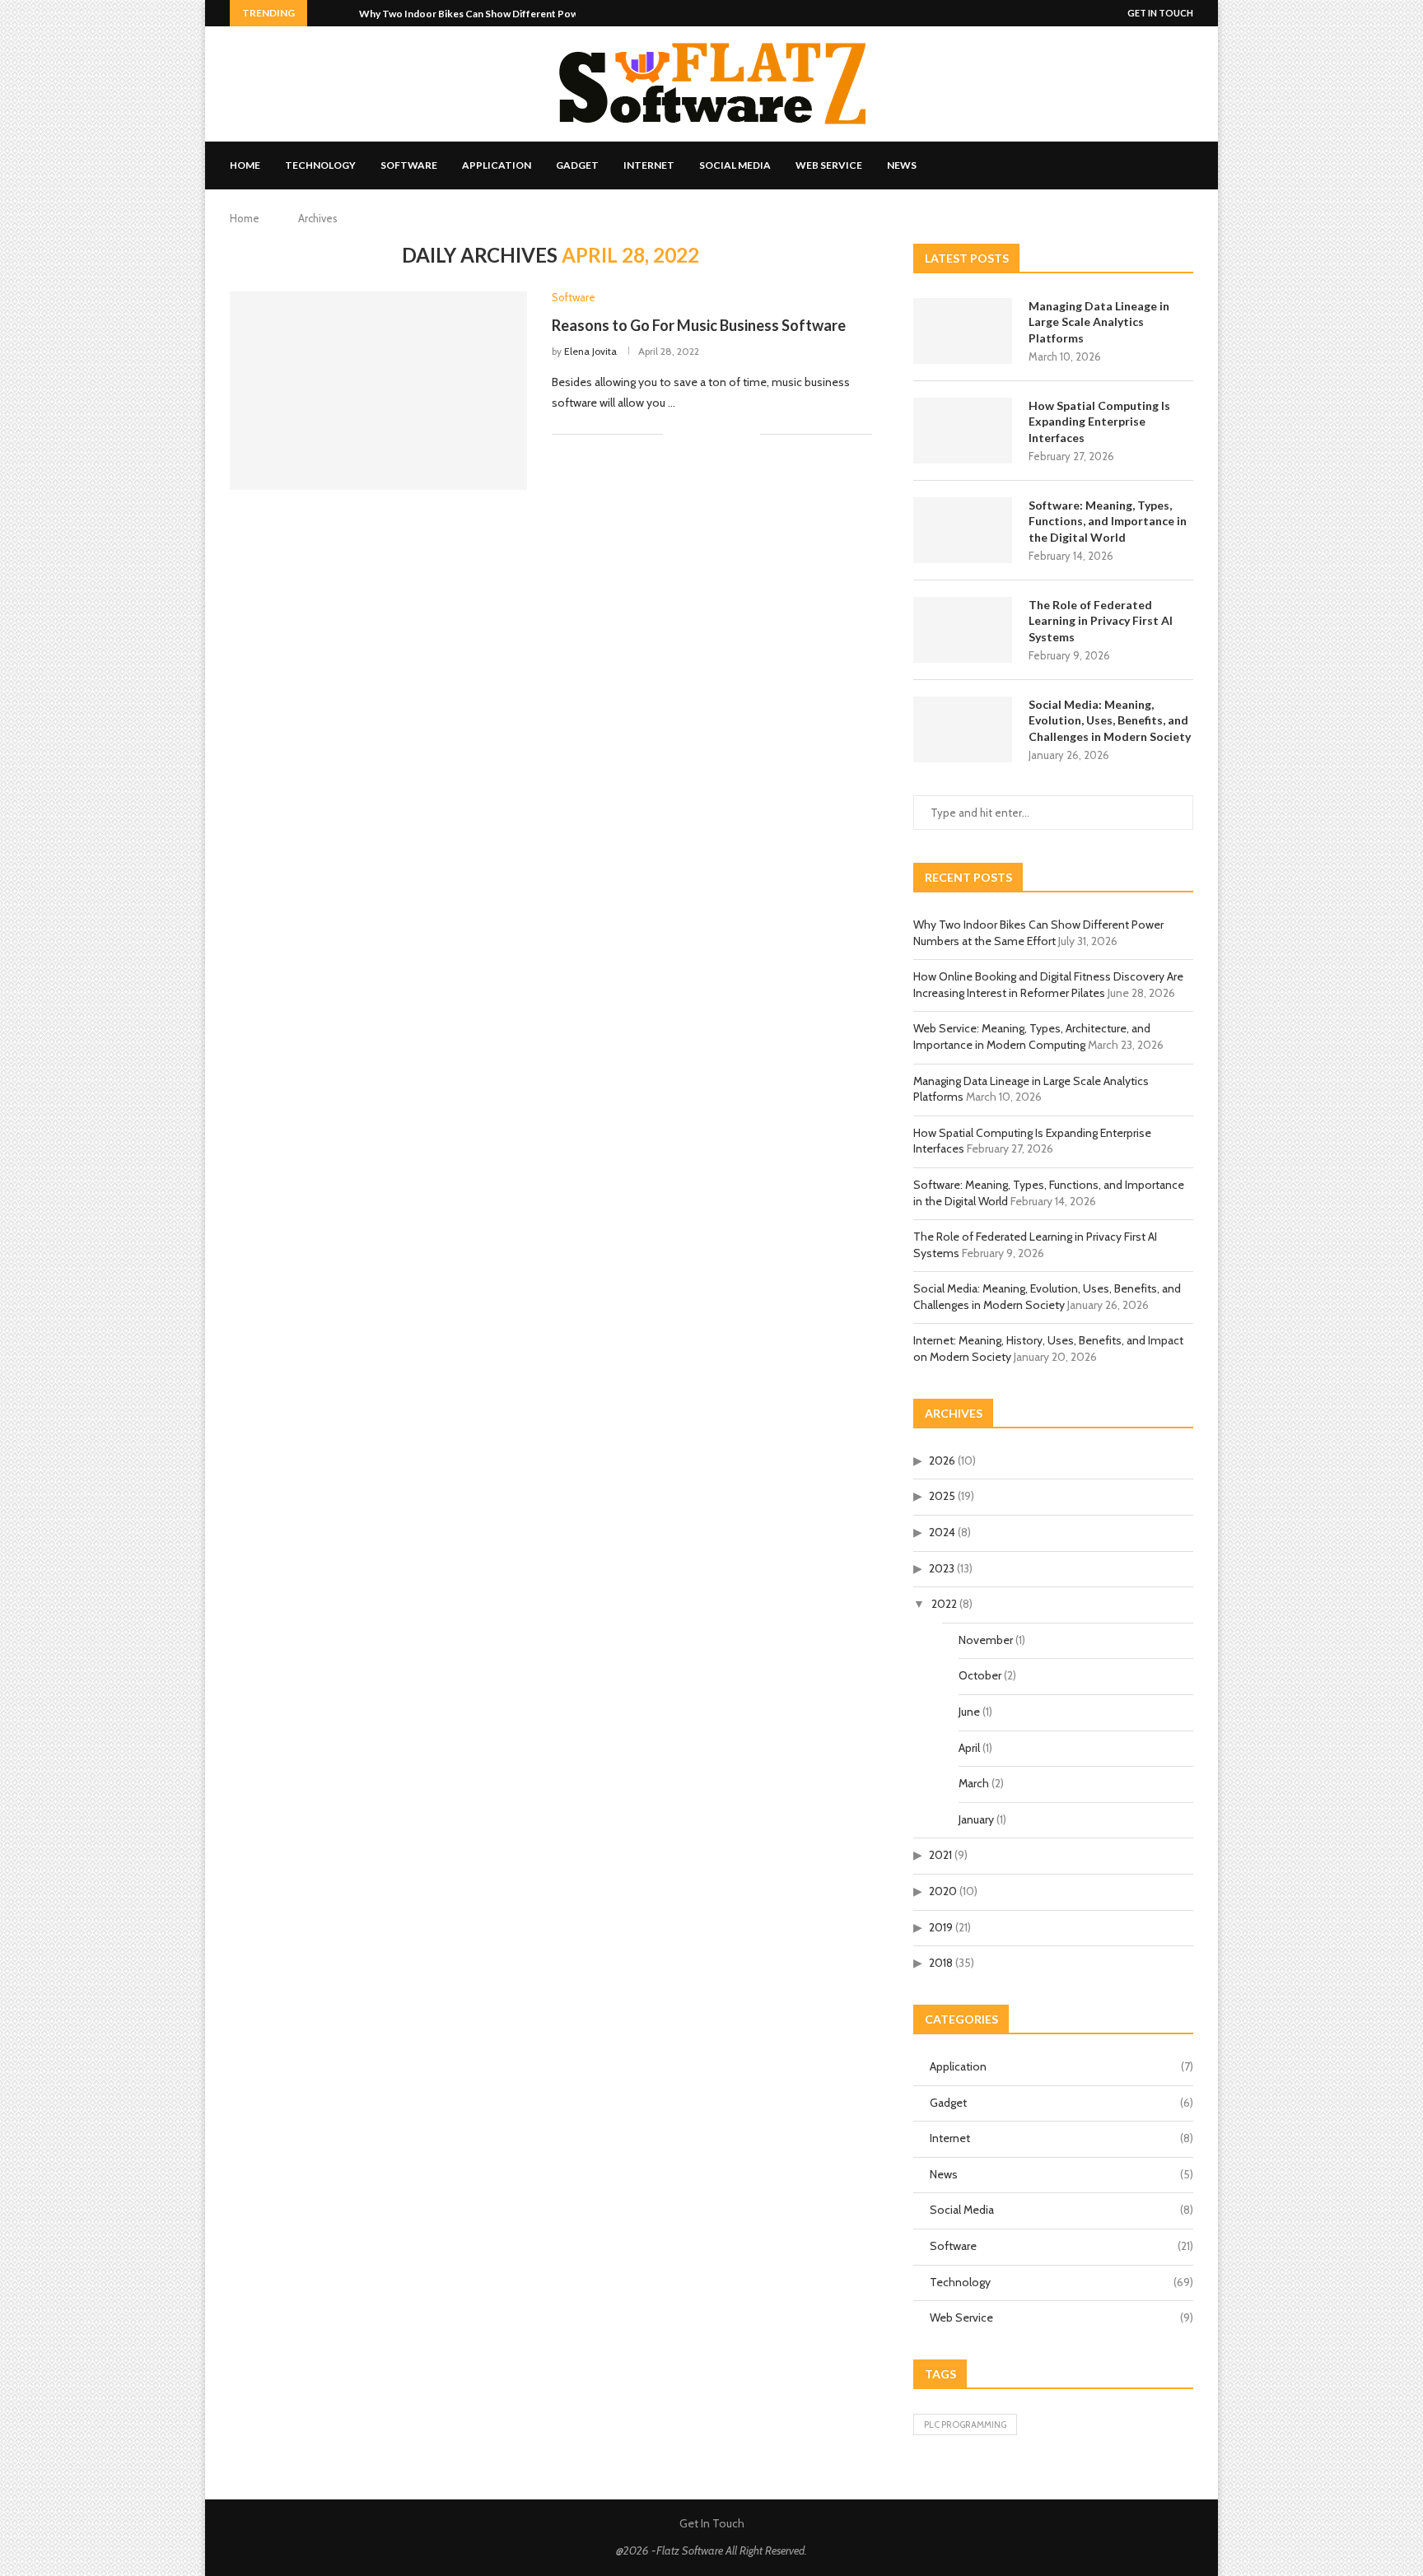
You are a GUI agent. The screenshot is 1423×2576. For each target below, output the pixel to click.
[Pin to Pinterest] (730, 435)
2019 (941, 1927)
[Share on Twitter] (713, 435)
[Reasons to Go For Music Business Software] (378, 390)
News (902, 165)
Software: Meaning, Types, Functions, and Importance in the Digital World (1108, 521)
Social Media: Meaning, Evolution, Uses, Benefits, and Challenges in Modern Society (1110, 720)
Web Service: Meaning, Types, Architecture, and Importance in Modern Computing (1032, 1036)
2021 (940, 1855)
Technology (320, 165)
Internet (649, 165)
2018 (941, 1963)
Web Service (829, 165)
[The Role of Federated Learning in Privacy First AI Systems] (963, 630)
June (969, 1712)
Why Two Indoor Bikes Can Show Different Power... (477, 14)
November (986, 1640)
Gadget (577, 165)
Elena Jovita (590, 351)
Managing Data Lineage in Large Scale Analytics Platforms (1099, 322)
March (974, 1783)
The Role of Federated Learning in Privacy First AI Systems (1101, 621)
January (976, 1819)
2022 (944, 1604)
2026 (942, 1460)
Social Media (735, 165)
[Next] (343, 13)
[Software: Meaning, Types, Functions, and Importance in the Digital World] (963, 530)
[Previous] (323, 13)
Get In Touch (1160, 13)
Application (497, 165)
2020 (943, 1891)
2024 (942, 1532)
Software (409, 165)
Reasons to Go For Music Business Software (699, 325)
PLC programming (965, 2425)
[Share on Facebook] (695, 435)
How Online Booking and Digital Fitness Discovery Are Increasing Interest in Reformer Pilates (1048, 985)
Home (245, 165)
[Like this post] (676, 435)
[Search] (1185, 165)
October (980, 1675)
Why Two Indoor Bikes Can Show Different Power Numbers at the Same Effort (1038, 933)
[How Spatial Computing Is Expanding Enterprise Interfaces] (963, 431)
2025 (942, 1496)
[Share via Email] (747, 435)
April (969, 1748)
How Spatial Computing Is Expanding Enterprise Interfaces (1099, 422)
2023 (942, 1568)
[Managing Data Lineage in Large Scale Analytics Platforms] (963, 331)
